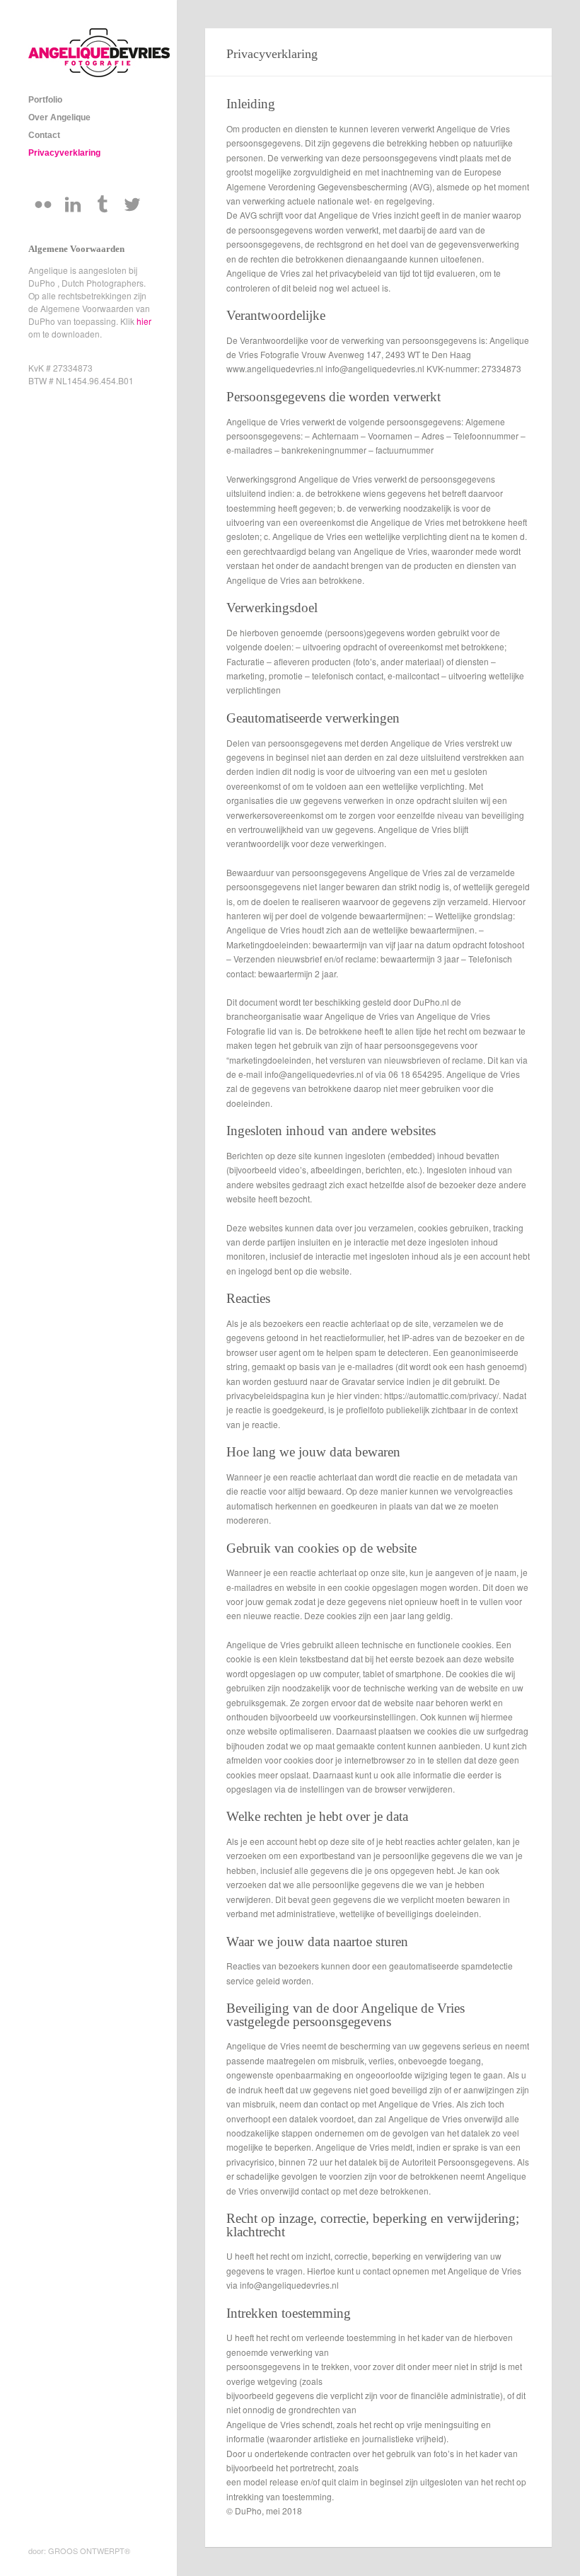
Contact (44, 135)
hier (144, 321)
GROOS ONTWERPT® (89, 2551)
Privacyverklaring (64, 153)
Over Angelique (59, 117)
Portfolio (45, 100)
